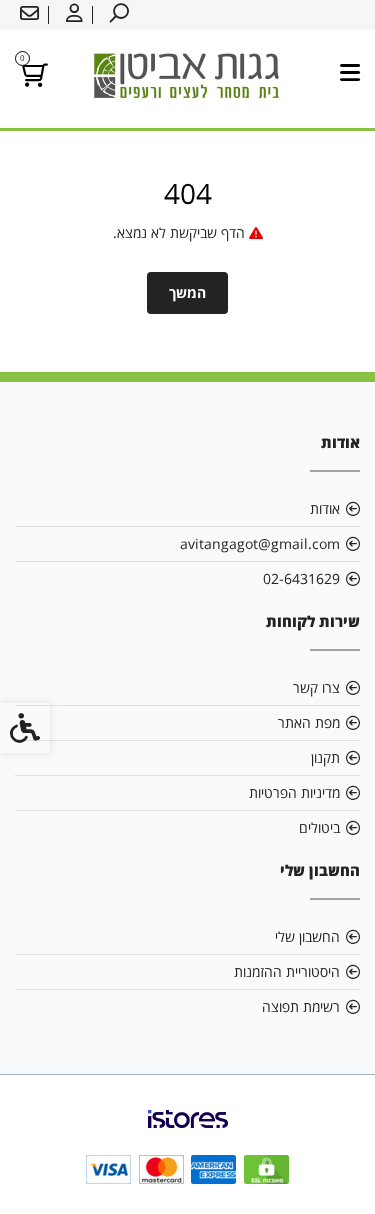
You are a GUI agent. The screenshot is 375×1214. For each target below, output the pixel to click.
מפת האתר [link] (309, 722)
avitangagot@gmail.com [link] (260, 543)
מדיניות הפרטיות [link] (294, 792)
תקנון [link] (325, 757)
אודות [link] (325, 508)
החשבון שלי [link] (307, 936)
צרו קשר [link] (316, 687)
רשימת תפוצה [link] (301, 1006)
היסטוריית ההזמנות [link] (287, 971)
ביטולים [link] (319, 827)
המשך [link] (187, 292)
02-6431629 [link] (301, 578)
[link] (117, 15)
